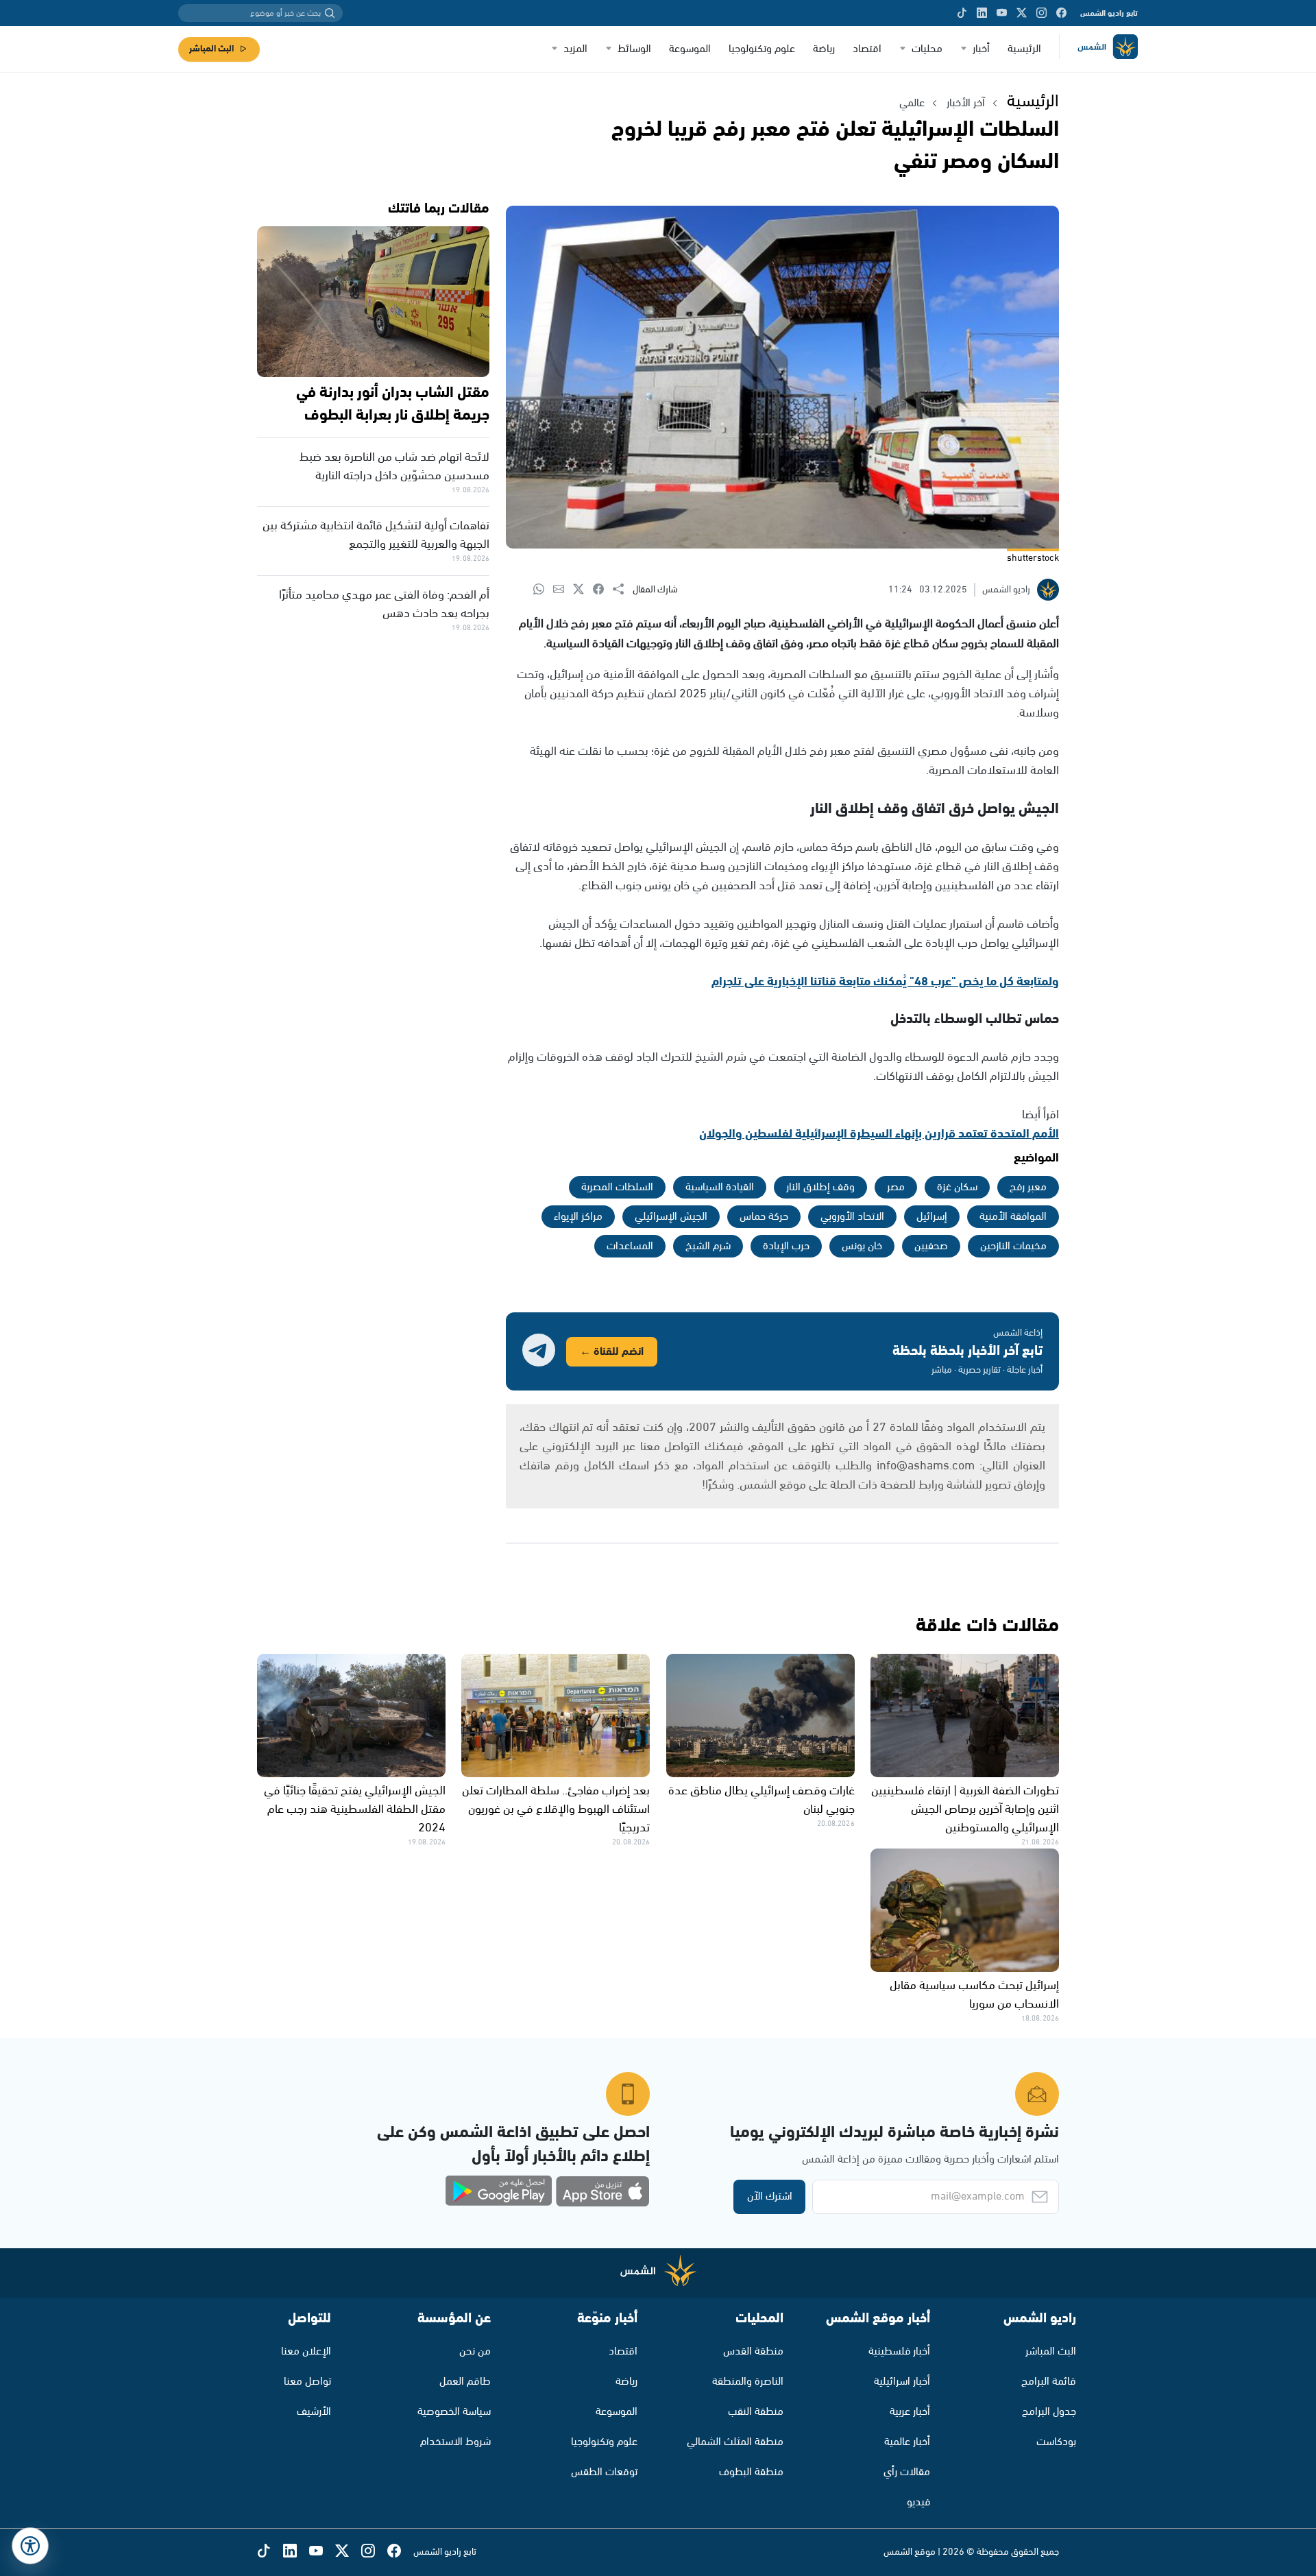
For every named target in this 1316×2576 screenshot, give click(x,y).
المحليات (759, 2319)
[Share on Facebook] (603, 590)
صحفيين (931, 1246)
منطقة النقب (756, 2412)
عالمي (912, 103)
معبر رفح (1028, 1187)
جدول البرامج (1049, 2412)
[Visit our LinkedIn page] (982, 13)
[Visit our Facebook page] (1061, 13)
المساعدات (630, 1246)
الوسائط (634, 49)
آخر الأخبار (966, 103)
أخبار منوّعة (607, 2319)
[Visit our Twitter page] (1022, 13)
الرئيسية (1024, 49)
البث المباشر (211, 49)
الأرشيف (314, 2412)
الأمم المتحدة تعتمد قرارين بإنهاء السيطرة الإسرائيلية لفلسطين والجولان (879, 1134)
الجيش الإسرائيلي (671, 1217)
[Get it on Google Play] (499, 2191)
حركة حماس (764, 1217)
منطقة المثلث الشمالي (735, 2442)
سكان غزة (957, 1187)
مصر (896, 1187)
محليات (927, 49)
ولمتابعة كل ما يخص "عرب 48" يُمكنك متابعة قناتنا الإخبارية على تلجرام (885, 982)
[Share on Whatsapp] (543, 590)
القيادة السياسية (720, 1187)
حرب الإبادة (786, 1246)
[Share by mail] (563, 590)
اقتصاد (867, 49)
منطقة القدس (753, 2351)
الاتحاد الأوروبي (852, 1217)
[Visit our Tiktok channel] (962, 13)
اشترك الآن (770, 2196)
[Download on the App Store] (602, 2191)
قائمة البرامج (1049, 2382)
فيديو (918, 2502)
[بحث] (330, 13)
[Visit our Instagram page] (1041, 13)
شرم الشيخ (708, 1246)
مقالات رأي (907, 2472)
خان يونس (862, 1246)
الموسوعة (690, 49)
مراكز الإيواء (578, 1217)
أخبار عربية (910, 2412)
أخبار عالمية (907, 2442)
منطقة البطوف (751, 2472)
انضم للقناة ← (612, 1352)
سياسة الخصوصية (454, 2412)
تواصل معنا (307, 2382)
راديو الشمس (1040, 2319)
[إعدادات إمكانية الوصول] (30, 2546)
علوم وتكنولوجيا (762, 49)
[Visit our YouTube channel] (1002, 13)
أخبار (981, 49)
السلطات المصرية (617, 1187)
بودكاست (1056, 2442)
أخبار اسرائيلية (902, 2382)
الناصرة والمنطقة (748, 2382)
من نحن (475, 2351)
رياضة (824, 49)
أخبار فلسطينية (899, 2351)
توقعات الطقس (604, 2472)
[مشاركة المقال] (623, 590)
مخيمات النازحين (1013, 1246)
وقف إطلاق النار (820, 1187)
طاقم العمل (465, 2382)
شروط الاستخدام (455, 2442)
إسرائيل (932, 1217)
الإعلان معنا (306, 2351)
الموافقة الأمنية (1013, 1217)
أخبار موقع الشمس (878, 2319)
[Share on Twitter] (583, 590)
